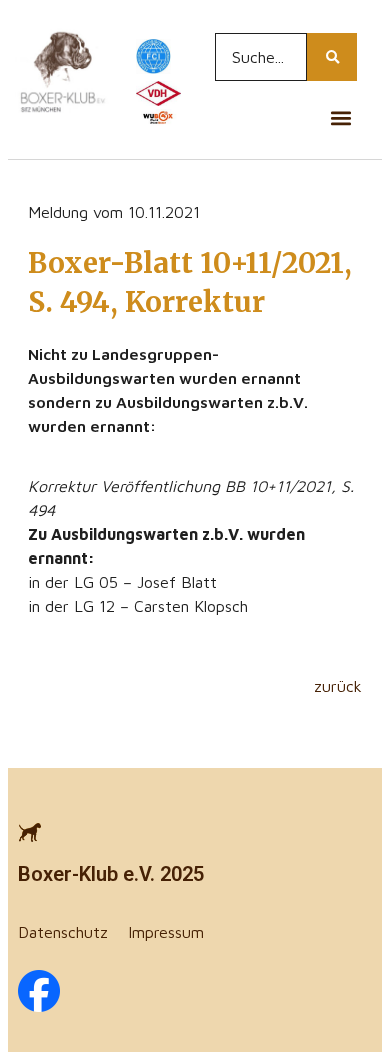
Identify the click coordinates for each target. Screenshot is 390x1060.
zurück (338, 686)
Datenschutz (63, 932)
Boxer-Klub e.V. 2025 (111, 874)
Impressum (166, 932)
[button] (340, 117)
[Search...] (332, 57)
